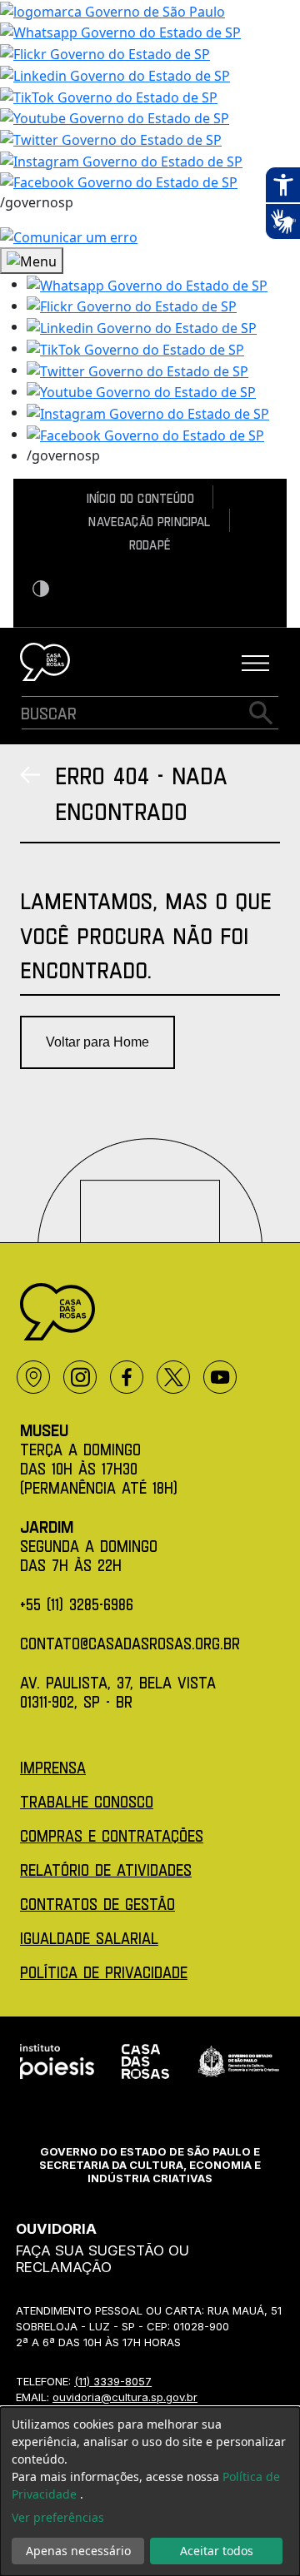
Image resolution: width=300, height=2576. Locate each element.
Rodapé (150, 544)
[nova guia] (69, 236)
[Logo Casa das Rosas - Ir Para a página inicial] (45, 662)
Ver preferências (58, 2517)
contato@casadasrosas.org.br (130, 1643)
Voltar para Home (97, 1042)
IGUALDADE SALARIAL (89, 1938)
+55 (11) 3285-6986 (77, 1604)
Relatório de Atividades (106, 1870)
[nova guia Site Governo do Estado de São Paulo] (112, 10)
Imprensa (53, 1767)
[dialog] (150, 2491)
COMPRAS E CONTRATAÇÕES (112, 1835)
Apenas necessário (78, 2551)
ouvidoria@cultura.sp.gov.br (125, 2397)
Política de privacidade (104, 1972)
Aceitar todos (217, 2551)
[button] (147, 284)
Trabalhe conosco (87, 1801)
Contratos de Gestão (97, 1904)
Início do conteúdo (140, 497)
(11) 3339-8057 (113, 2381)
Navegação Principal (149, 521)
